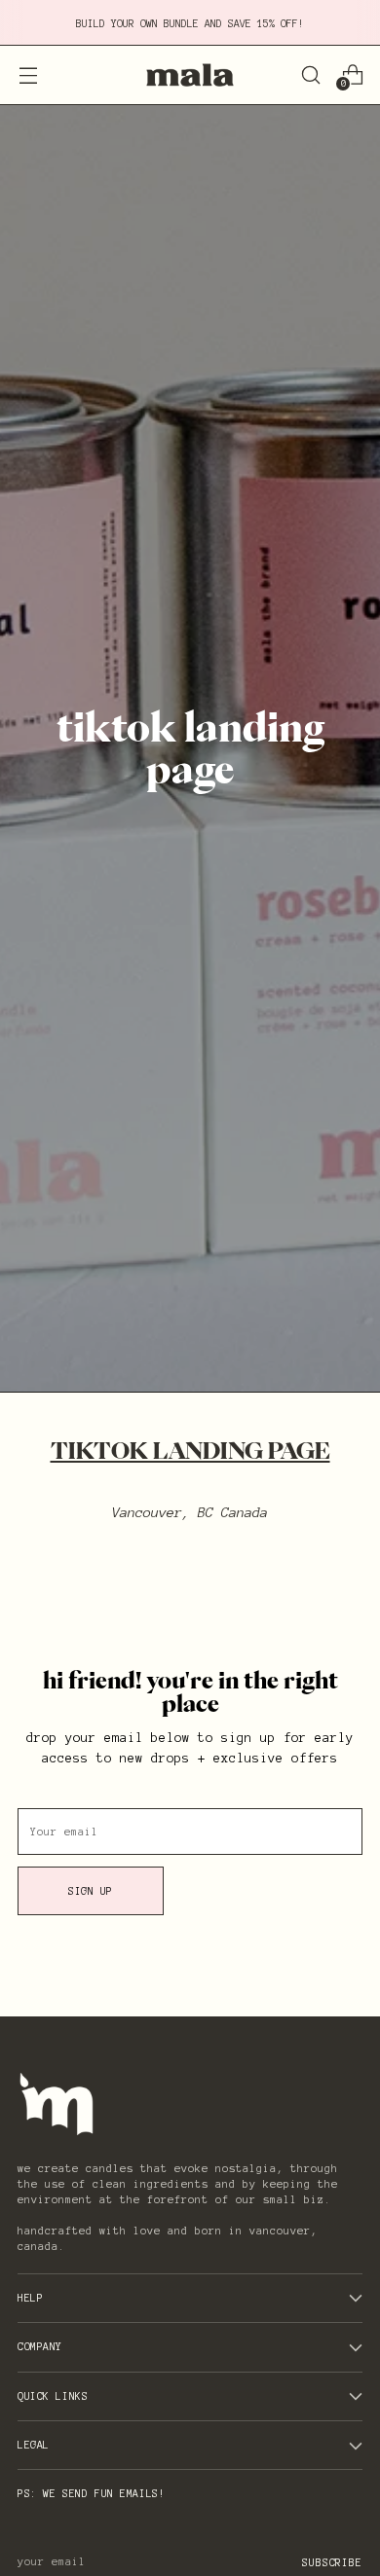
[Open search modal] (310, 74)
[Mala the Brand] (190, 75)
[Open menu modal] (28, 74)
